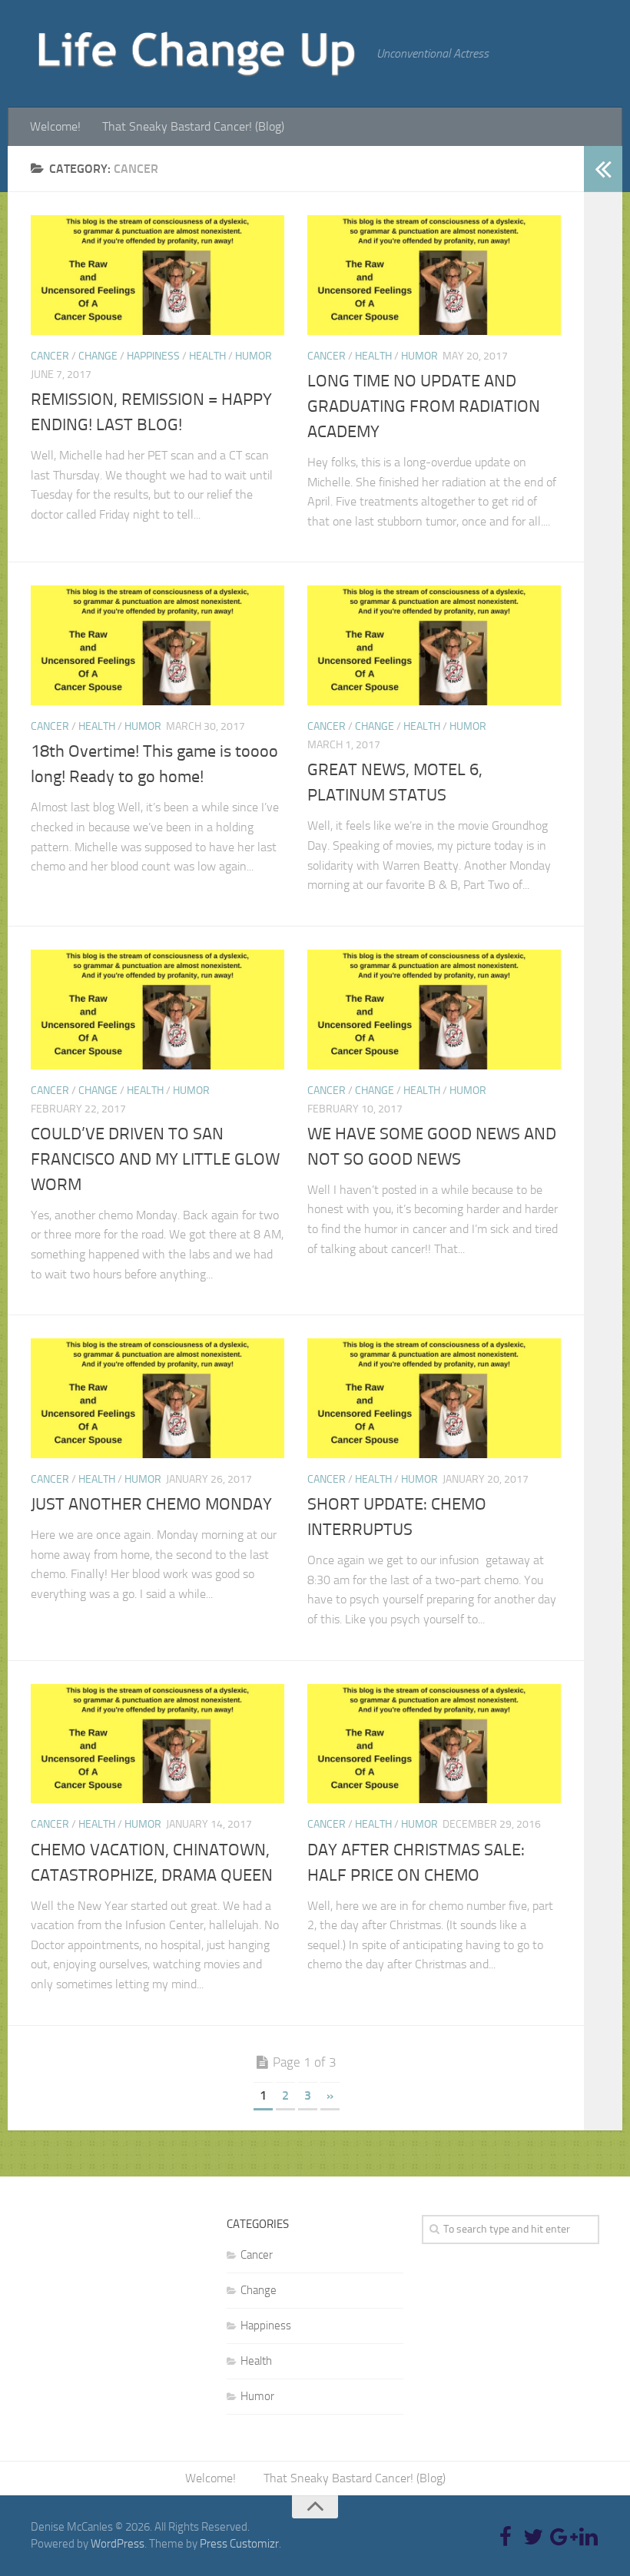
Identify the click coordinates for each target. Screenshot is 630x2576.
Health (207, 356)
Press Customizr (239, 2544)
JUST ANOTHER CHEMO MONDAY (151, 1504)
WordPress (118, 2544)
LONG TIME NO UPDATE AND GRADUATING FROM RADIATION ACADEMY (424, 406)
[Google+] (561, 2537)
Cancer (50, 356)
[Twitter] (533, 2537)
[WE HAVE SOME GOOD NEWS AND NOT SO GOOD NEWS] (434, 1010)
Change (98, 356)
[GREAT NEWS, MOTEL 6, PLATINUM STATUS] (434, 645)
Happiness (153, 356)
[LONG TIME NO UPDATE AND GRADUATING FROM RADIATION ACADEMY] (434, 275)
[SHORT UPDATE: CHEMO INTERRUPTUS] (434, 1398)
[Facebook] (506, 2537)
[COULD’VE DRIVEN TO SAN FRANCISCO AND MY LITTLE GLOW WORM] (157, 1010)
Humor (254, 356)
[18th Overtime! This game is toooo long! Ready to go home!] (157, 645)
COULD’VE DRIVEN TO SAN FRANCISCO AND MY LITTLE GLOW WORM (155, 1159)
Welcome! (55, 126)
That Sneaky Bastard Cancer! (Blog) (193, 126)
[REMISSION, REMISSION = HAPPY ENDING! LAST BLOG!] (157, 275)
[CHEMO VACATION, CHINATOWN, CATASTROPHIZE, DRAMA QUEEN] (157, 1744)
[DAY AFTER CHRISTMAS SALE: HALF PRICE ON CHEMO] (434, 1744)
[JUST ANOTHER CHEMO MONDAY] (157, 1398)
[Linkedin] (589, 2537)
